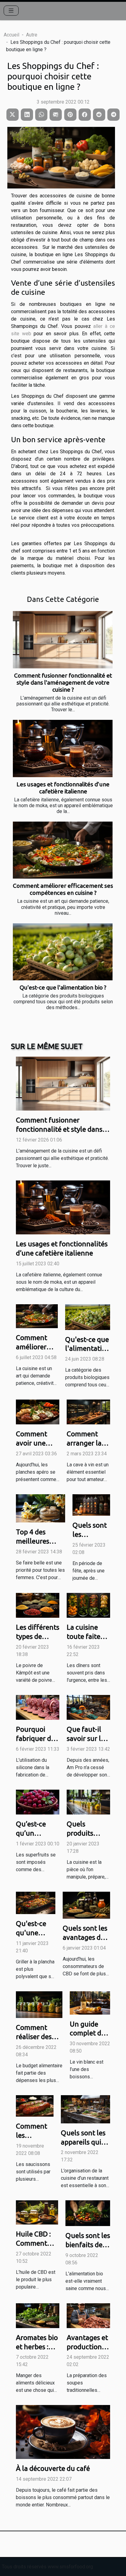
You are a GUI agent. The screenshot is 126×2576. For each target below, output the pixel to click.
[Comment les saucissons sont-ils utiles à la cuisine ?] (35, 2105)
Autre (32, 35)
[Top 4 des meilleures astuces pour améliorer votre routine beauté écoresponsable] (41, 1508)
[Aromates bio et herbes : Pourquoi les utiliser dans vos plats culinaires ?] (38, 2315)
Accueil (11, 35)
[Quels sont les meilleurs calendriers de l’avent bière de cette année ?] (91, 1505)
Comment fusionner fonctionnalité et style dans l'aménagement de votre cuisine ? (63, 682)
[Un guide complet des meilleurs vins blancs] (90, 2002)
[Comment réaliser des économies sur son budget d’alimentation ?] (39, 2004)
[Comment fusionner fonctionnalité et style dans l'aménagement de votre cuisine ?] (63, 640)
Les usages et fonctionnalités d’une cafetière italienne (63, 788)
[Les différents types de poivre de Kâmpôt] (38, 1605)
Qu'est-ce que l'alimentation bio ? (63, 987)
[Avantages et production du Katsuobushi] (88, 2315)
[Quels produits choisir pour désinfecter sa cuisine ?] (88, 1802)
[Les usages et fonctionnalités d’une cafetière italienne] (63, 748)
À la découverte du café (53, 2468)
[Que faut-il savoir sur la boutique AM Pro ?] (88, 1707)
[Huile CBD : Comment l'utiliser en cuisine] (37, 2212)
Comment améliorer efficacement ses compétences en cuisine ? (63, 889)
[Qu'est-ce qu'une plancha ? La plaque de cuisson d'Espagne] (36, 1903)
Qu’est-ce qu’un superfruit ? (34, 1833)
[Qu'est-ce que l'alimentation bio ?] (63, 952)
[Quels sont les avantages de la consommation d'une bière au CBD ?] (86, 1905)
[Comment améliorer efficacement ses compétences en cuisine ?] (63, 850)
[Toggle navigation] (11, 11)
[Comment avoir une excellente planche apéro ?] (38, 1412)
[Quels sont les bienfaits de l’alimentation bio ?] (88, 2213)
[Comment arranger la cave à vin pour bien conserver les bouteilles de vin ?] (88, 1412)
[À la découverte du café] (63, 2432)
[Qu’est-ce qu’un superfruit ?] (38, 1802)
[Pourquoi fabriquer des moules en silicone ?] (38, 1707)
